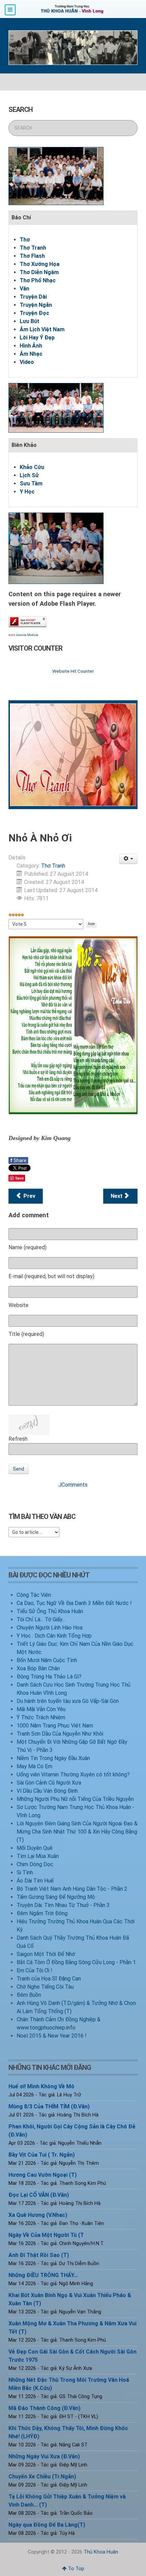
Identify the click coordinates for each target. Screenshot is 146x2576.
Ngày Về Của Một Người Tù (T (46, 2235)
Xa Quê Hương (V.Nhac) (38, 2215)
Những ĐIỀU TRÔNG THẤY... (43, 2275)
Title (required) (26, 1334)
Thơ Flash (32, 256)
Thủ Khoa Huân (101, 2552)
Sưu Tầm (31, 483)
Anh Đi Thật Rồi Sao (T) (39, 2255)
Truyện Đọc (34, 313)
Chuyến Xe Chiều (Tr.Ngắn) (42, 2477)
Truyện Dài (33, 297)
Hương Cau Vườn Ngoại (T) (43, 2175)
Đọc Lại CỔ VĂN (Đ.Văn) (39, 2195)
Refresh (18, 1439)
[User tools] (129, 859)
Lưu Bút (30, 321)
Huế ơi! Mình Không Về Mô (41, 2086)
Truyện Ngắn (36, 305)
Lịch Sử (29, 475)
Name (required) (28, 1247)
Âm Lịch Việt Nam (42, 329)
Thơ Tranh (33, 248)
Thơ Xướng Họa (40, 264)
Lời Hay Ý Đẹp (37, 338)
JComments (73, 1485)
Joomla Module (27, 635)
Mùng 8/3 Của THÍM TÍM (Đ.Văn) (49, 2106)
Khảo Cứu (32, 467)
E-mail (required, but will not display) (51, 1276)
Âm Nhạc (31, 354)
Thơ (25, 240)
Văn (24, 289)
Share (18, 1160)
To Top (75, 2569)
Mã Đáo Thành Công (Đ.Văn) (44, 2408)
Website (19, 1305)
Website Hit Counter (73, 671)
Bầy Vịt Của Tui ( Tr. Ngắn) (42, 2155)
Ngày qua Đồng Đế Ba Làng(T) (47, 2525)
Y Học (27, 492)
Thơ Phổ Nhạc (38, 280)
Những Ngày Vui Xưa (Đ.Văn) (44, 2456)
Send (19, 1469)
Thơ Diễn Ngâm (39, 272)
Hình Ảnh (31, 346)
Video (27, 362)
